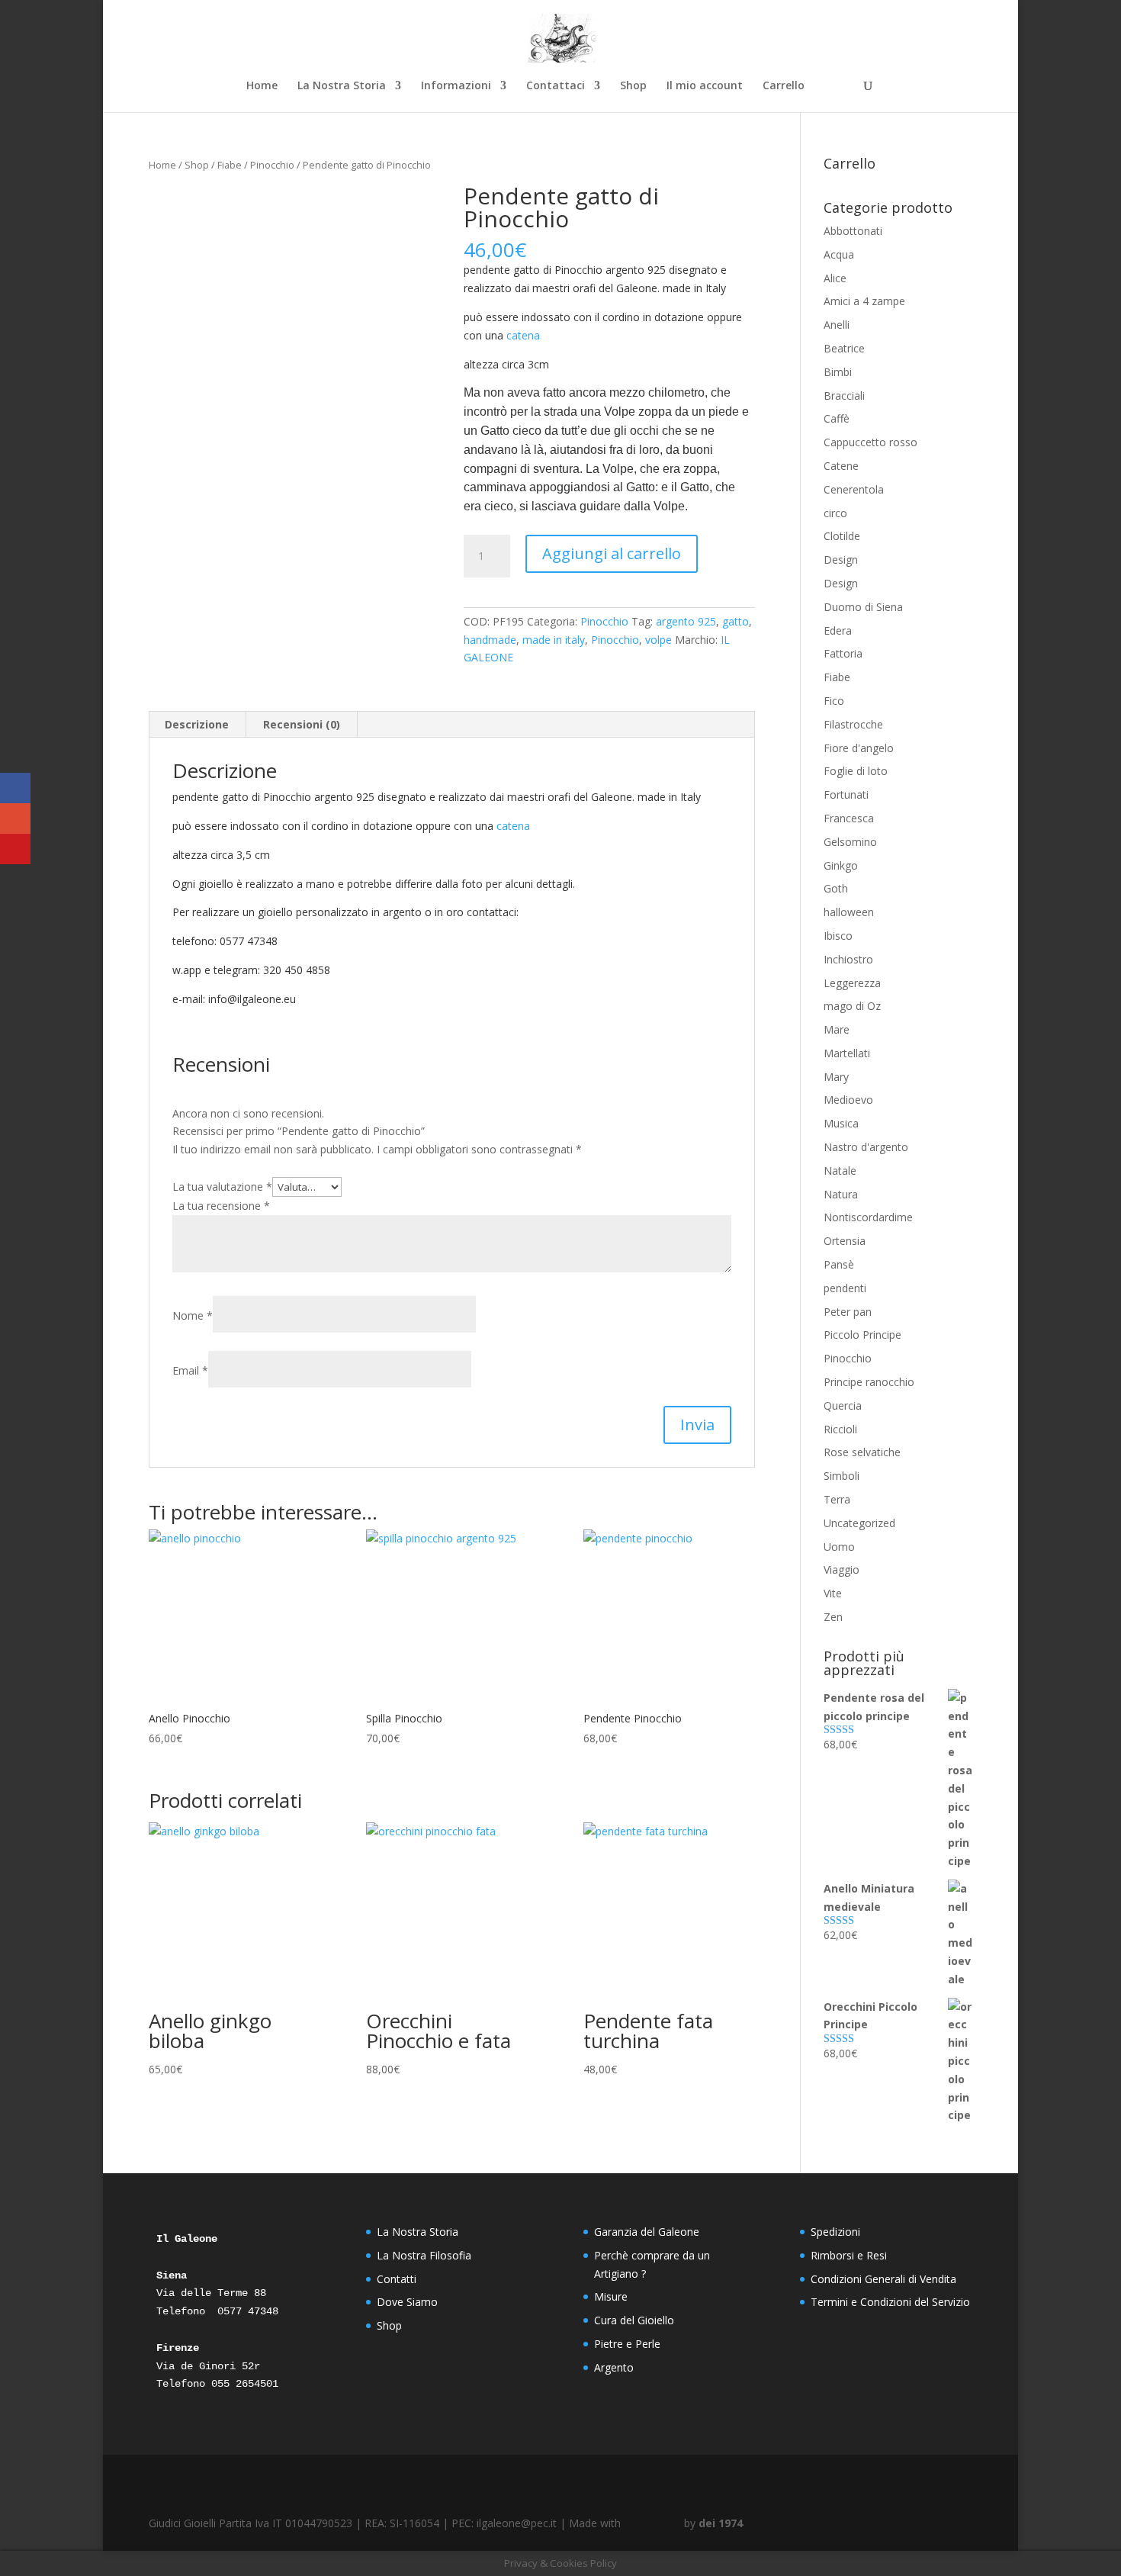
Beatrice (844, 348)
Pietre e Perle (627, 2344)
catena (523, 335)
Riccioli (840, 1429)
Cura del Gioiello (634, 2320)
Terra (837, 1499)
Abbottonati (853, 231)
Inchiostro (848, 959)
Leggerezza (852, 983)
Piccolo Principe (862, 1335)
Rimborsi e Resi (849, 2255)
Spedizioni (835, 2232)
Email (190, 1370)
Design (841, 560)
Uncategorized (859, 1523)
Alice (835, 278)
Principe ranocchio (869, 1382)
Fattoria (843, 653)
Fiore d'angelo (859, 748)
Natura (841, 1194)
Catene (841, 466)
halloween (849, 912)
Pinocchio (272, 165)
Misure (611, 2296)
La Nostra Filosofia (424, 2255)
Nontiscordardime (868, 1217)
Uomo (839, 1547)
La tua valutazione (222, 1187)
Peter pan (848, 1312)
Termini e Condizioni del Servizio (890, 2302)
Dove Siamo (407, 2302)
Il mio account (705, 86)
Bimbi (838, 372)
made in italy (554, 640)
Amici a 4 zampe (864, 301)
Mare (837, 1029)
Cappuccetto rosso (870, 442)
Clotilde (842, 536)
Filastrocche (853, 724)
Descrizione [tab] (197, 724)
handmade (490, 640)
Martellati (847, 1053)
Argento (614, 2367)
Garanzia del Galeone (647, 2232)
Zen (833, 1617)
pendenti (845, 1288)
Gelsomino (850, 842)
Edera (838, 630)
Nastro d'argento (866, 1147)
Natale (840, 1171)
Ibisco (838, 936)
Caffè (837, 418)
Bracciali (844, 396)
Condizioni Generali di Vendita (883, 2279)
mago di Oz (852, 1006)
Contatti (397, 2279)
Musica (841, 1123)
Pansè (839, 1264)
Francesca (849, 818)
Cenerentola (854, 489)
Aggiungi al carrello (612, 553)
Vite (833, 1593)
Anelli (837, 325)
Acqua (839, 254)
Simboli (842, 1476)
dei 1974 (721, 2523)
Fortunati (846, 794)
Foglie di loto (856, 771)
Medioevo (848, 1100)
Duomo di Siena (863, 607)
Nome (193, 1315)
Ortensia (845, 1241)
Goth (836, 888)
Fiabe (230, 165)
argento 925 (686, 621)
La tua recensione (221, 1206)
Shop (633, 86)
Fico (834, 701)
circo (835, 513)
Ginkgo (841, 865)
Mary (836, 1077)
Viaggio (842, 1569)
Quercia (843, 1405)
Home (262, 86)
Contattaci (556, 86)
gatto (736, 621)
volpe (658, 640)
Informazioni (456, 86)
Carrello (784, 86)
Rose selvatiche (862, 1452)
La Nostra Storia (342, 86)
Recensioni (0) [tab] (302, 724)
